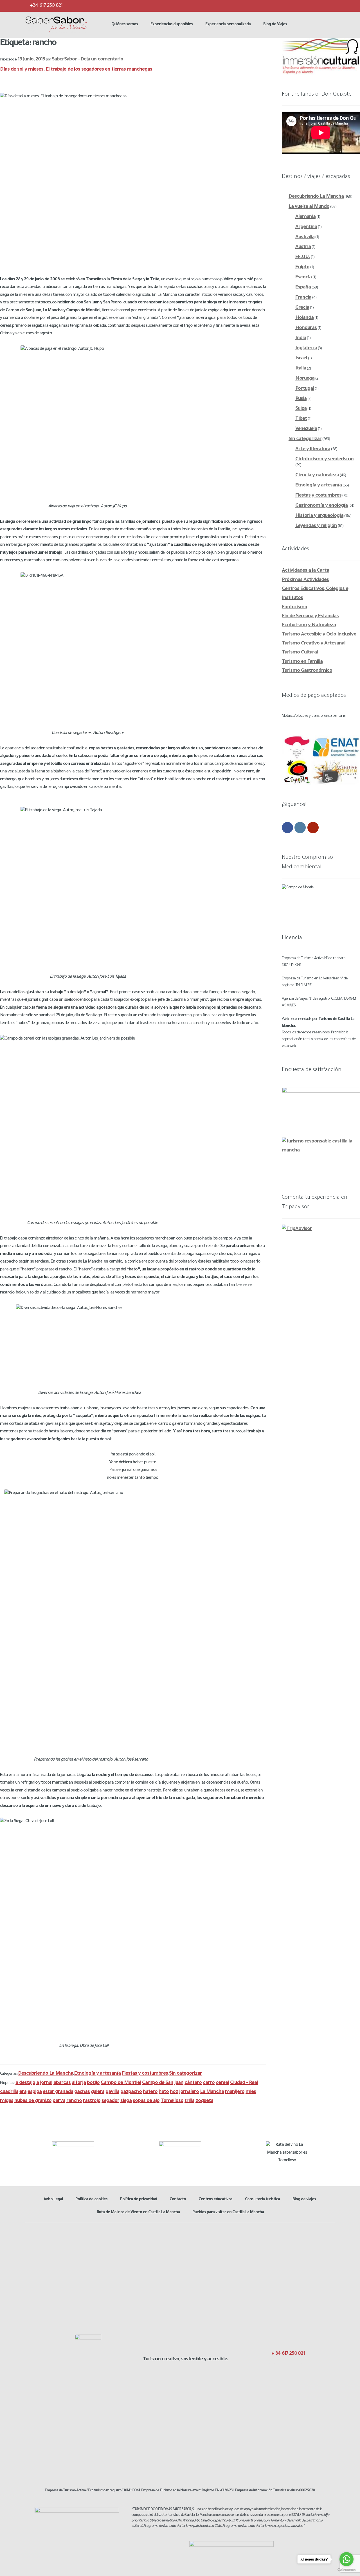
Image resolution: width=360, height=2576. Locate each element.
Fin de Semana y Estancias (310, 616)
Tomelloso (172, 2101)
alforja (79, 2083)
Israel (301, 359)
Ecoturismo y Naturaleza (309, 625)
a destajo (25, 2083)
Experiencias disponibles (172, 25)
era (23, 2092)
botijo (93, 2083)
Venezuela (306, 429)
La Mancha (212, 2092)
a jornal (44, 2083)
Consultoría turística (262, 2200)
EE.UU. (303, 257)
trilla (189, 2101)
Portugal (305, 389)
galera (98, 2092)
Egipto (302, 267)
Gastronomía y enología (321, 506)
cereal (222, 2083)
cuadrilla (9, 2092)
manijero (235, 2092)
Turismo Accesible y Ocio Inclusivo (319, 635)
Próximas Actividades (305, 580)
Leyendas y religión (316, 526)
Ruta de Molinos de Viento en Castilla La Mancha (138, 2213)
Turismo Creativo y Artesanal (314, 644)
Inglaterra (306, 348)
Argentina (306, 227)
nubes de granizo (33, 2101)
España (303, 288)
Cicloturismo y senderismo (324, 459)
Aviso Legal (53, 2200)
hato (164, 2092)
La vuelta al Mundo (309, 207)
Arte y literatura (313, 449)
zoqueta (204, 2101)
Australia (305, 237)
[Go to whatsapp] (346, 2559)
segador (110, 2101)
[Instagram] (319, 6)
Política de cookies (91, 2200)
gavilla (112, 2092)
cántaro (193, 2083)
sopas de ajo (146, 2101)
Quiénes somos (125, 25)
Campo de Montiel (121, 2083)
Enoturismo (294, 607)
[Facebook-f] (272, 2366)
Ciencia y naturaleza (317, 475)
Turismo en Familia (302, 662)
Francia (303, 298)
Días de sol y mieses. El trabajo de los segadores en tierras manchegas (76, 70)
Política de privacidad (139, 2200)
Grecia (302, 308)
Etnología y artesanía (97, 2074)
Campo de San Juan (163, 2083)
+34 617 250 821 (46, 6)
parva (59, 2101)
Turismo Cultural (300, 653)
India (301, 338)
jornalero (189, 2092)
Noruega (305, 379)
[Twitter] (307, 6)
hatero (150, 2092)
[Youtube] (330, 6)
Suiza (301, 409)
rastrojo (92, 2101)
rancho (74, 2101)
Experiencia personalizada (228, 25)
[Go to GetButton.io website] (346, 2570)
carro (209, 2083)
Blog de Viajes (275, 25)
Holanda (304, 318)
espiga (35, 2092)
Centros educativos (215, 2200)
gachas (82, 2092)
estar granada (58, 2092)
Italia (301, 369)
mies (251, 2092)
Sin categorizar (185, 2074)
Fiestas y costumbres (145, 2074)
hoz (174, 2092)
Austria (303, 247)
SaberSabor (64, 60)
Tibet (301, 419)
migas (7, 2101)
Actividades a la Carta (305, 571)
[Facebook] (296, 6)
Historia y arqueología (319, 516)
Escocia (303, 278)
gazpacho (131, 2092)
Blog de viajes (304, 2200)
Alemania (305, 217)
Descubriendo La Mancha (46, 2074)
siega (126, 2101)
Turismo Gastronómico (307, 671)
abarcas (62, 2083)
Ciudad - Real (244, 2083)
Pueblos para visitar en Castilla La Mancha (228, 2213)
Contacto (178, 2200)
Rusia (301, 399)
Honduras (306, 328)
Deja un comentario (102, 60)
